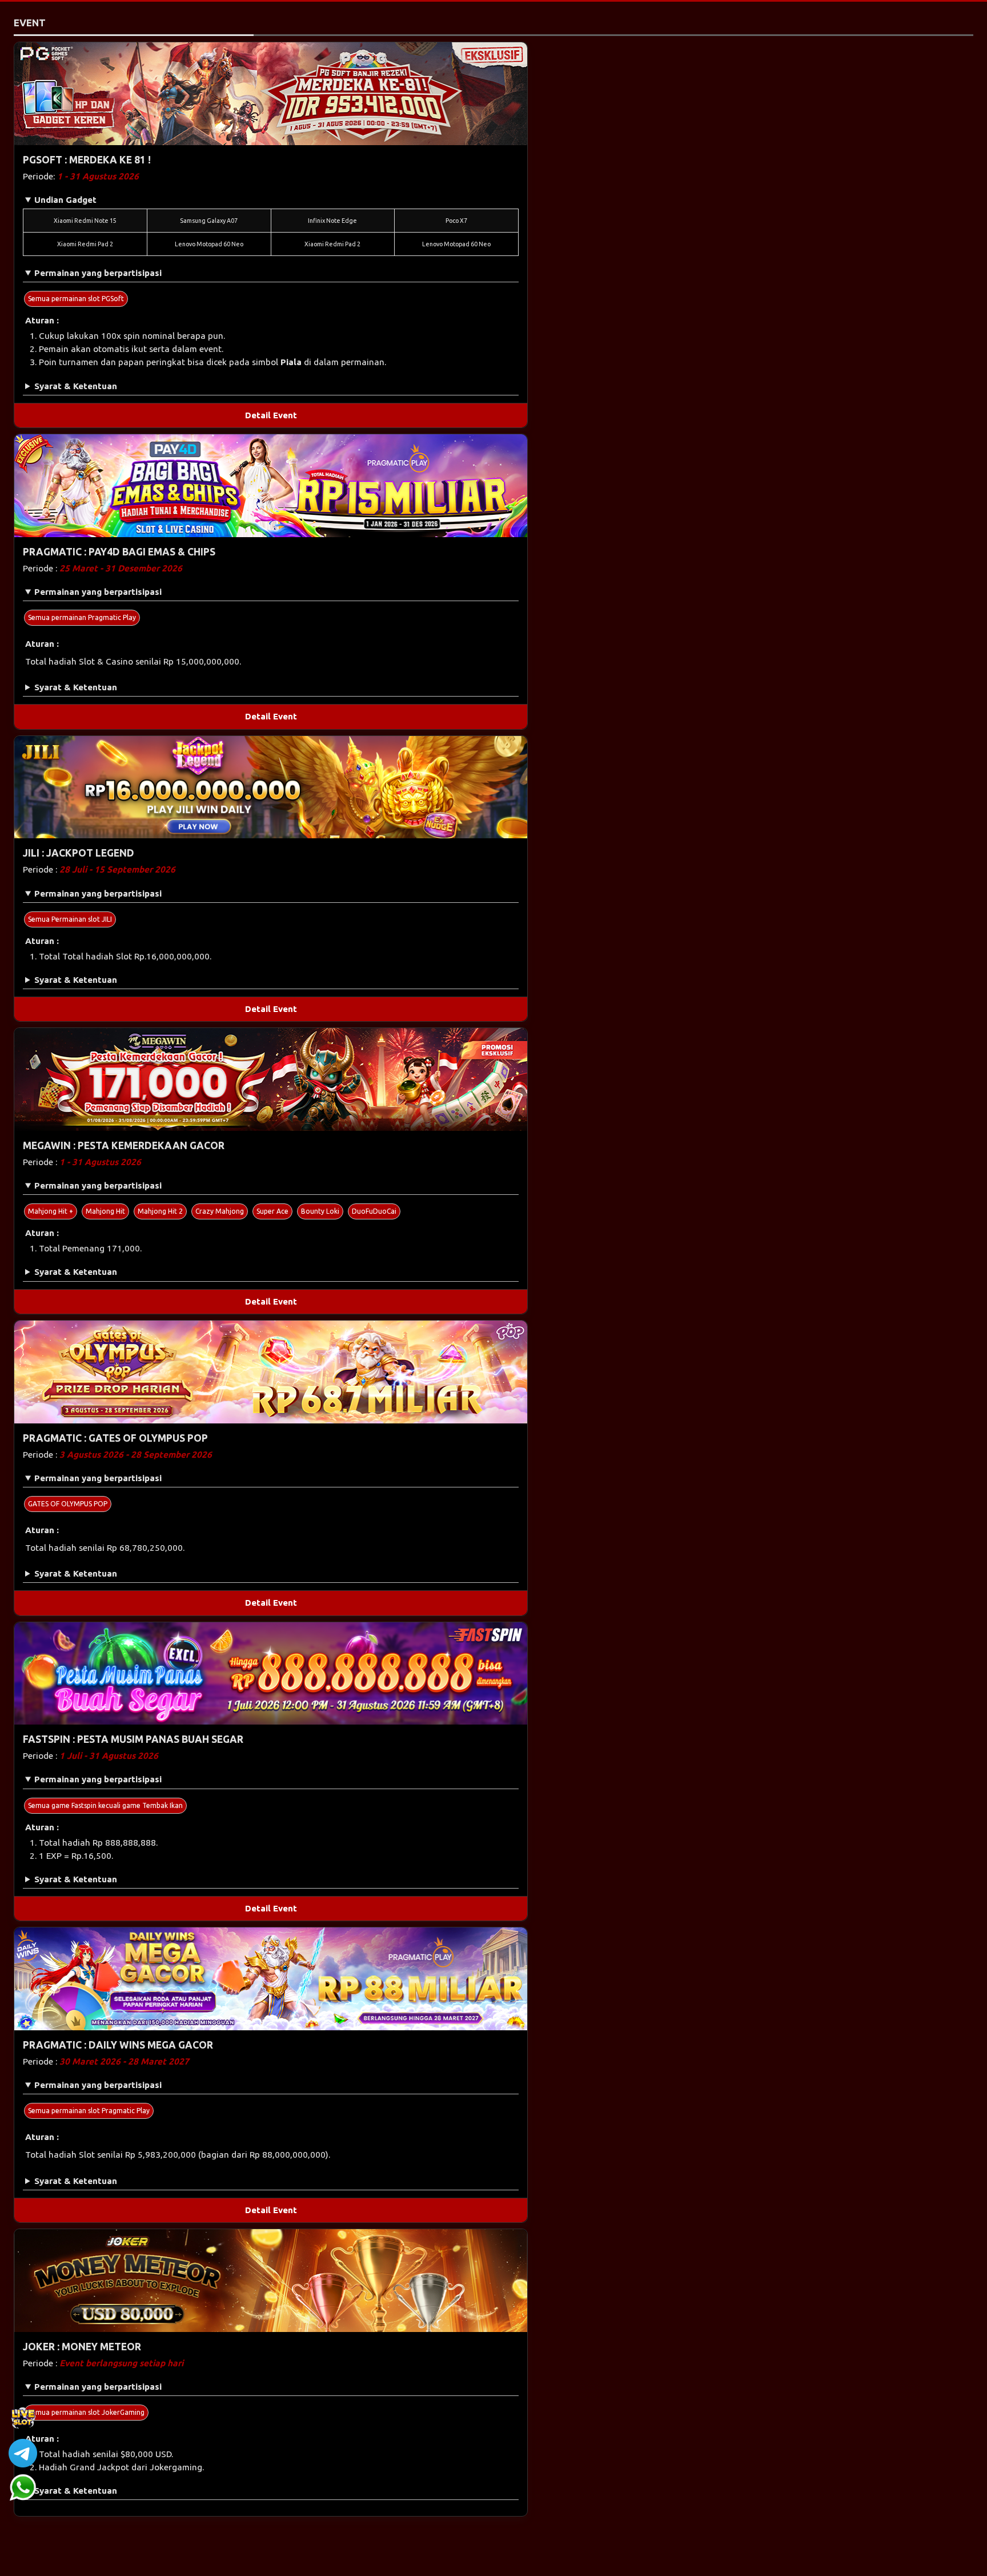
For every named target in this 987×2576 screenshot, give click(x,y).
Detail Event (271, 415)
